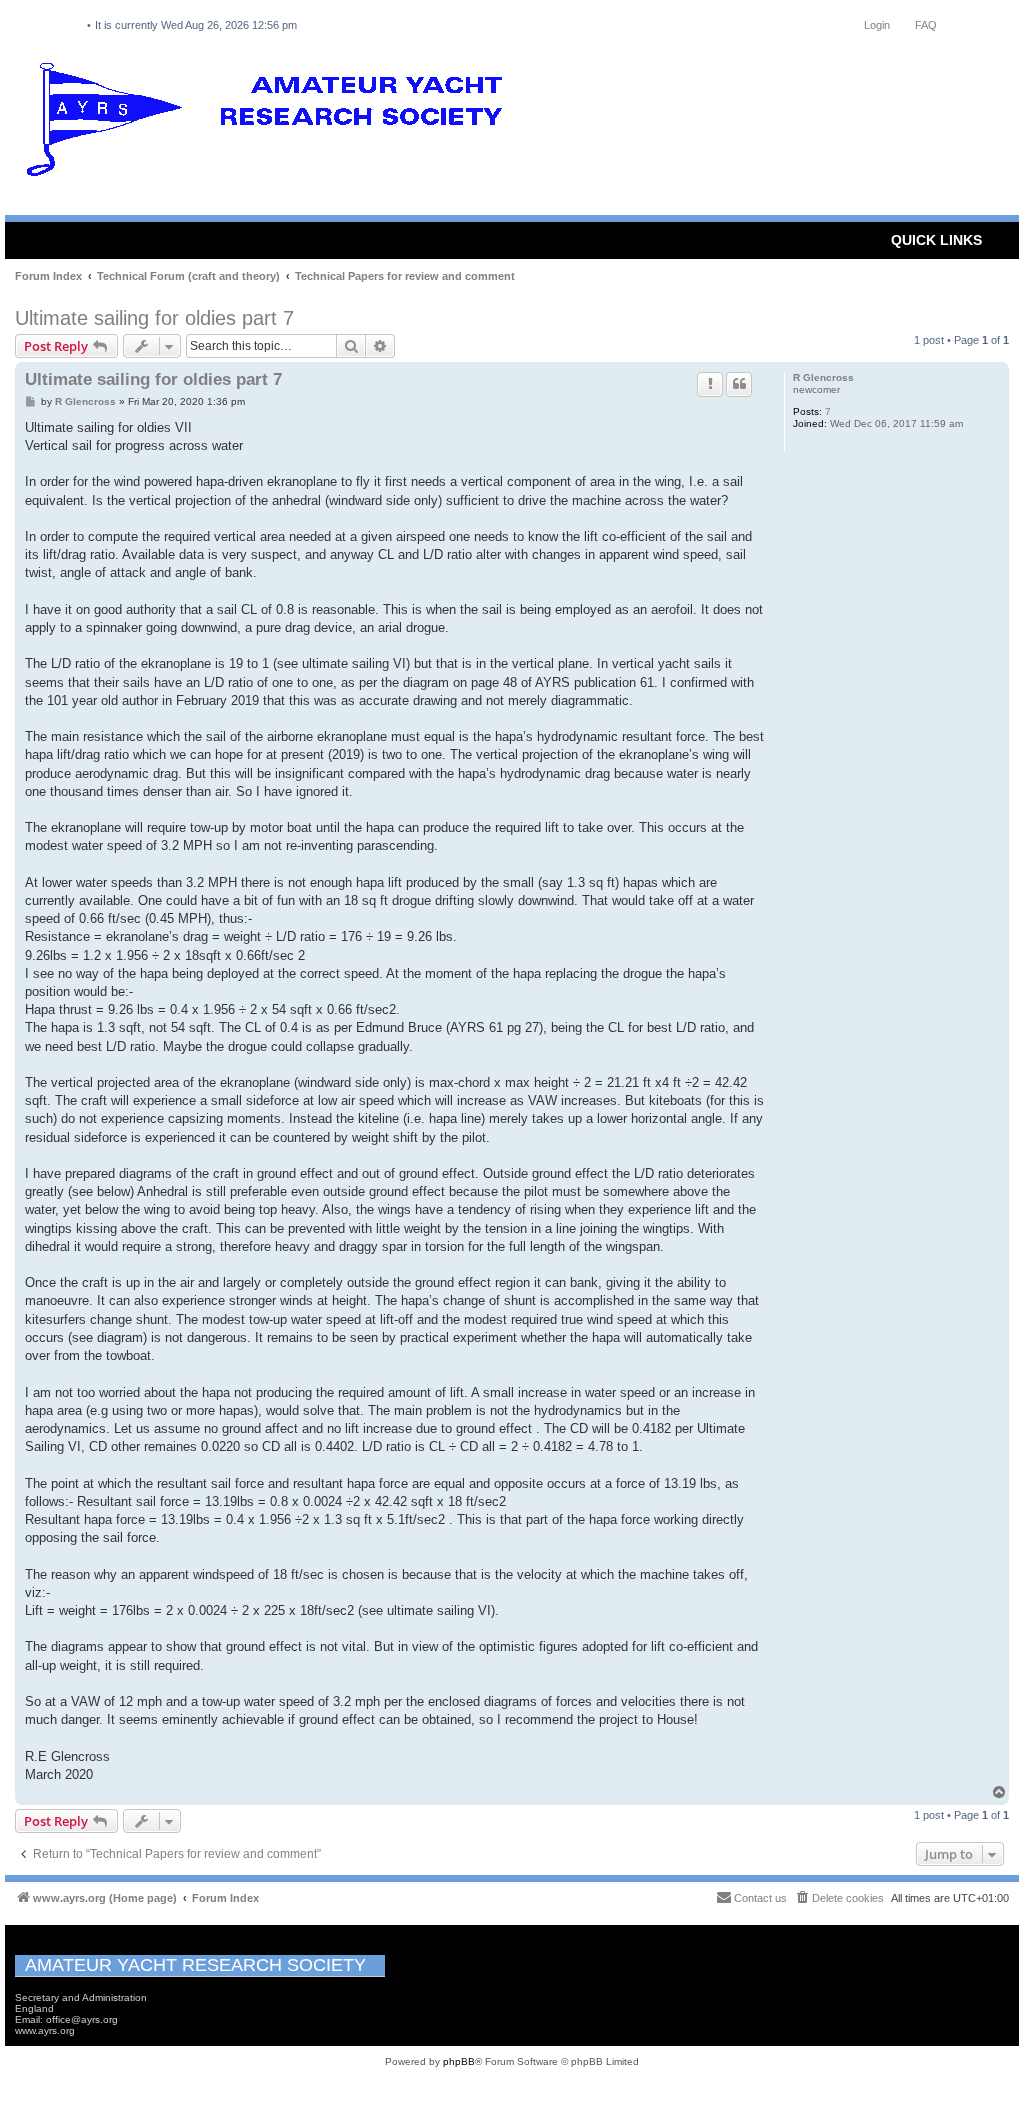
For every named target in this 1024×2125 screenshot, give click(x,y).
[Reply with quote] (739, 384)
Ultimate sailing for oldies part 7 (154, 318)
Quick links (936, 240)
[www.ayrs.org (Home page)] (271, 124)
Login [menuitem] (877, 25)
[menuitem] (839, 1898)
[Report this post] (710, 384)
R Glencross (823, 377)
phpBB (459, 2061)
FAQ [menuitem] (926, 25)
